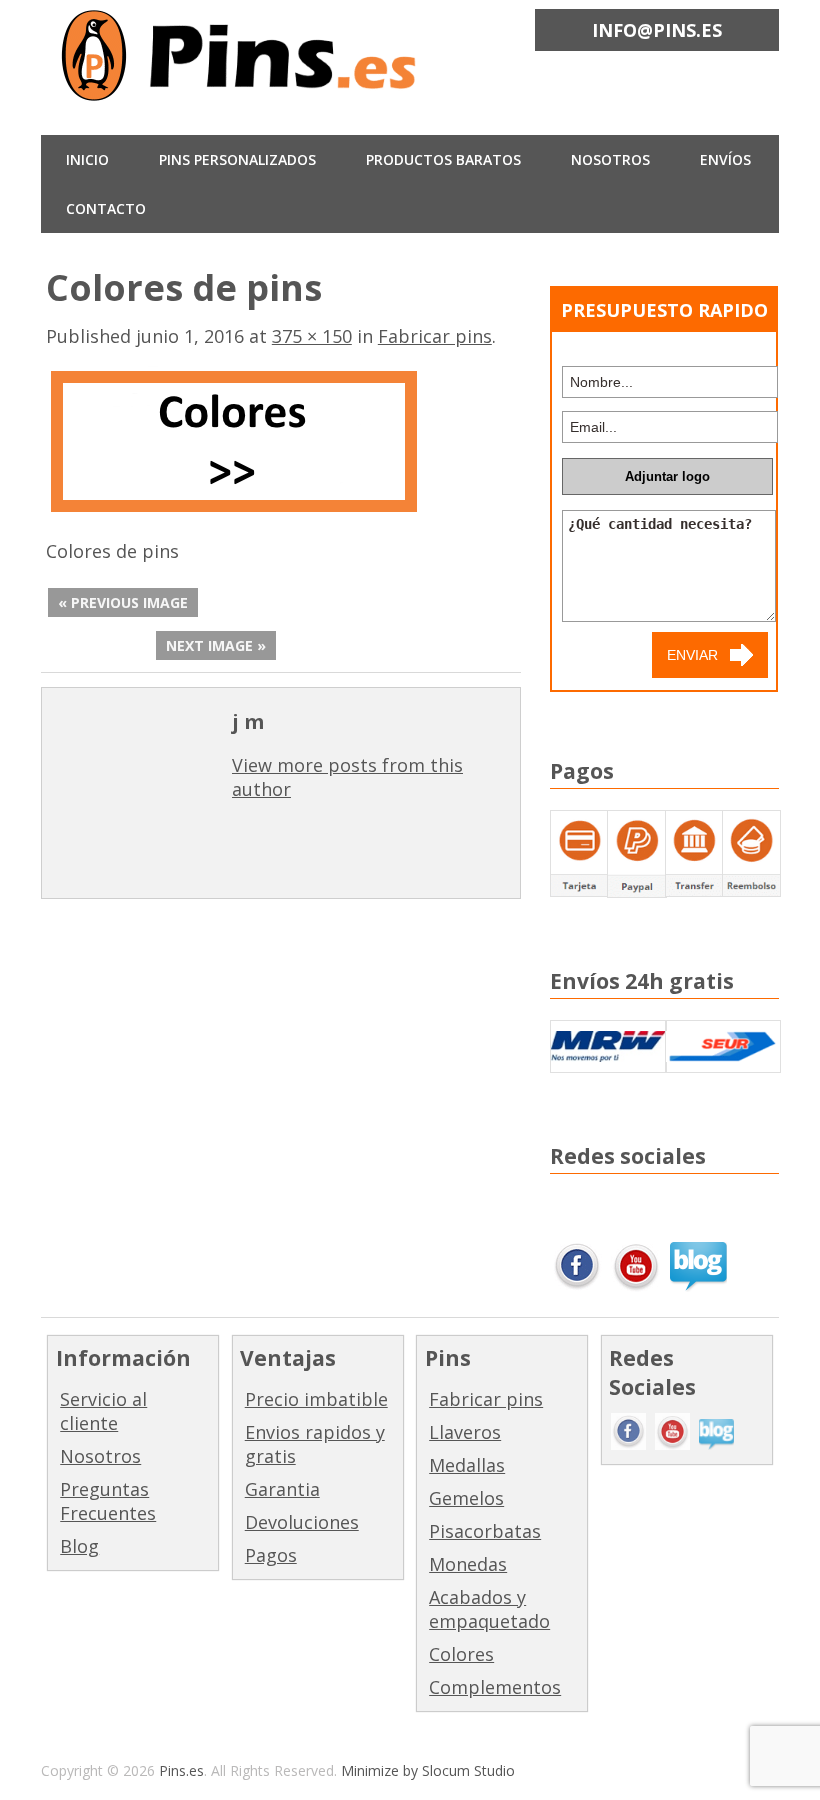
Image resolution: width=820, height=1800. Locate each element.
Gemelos (466, 1498)
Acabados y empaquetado (489, 1609)
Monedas (468, 1564)
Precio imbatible (316, 1399)
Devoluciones (302, 1522)
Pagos (271, 1555)
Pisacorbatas (485, 1531)
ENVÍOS (725, 159)
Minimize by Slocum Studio (428, 1770)
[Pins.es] (241, 88)
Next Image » (216, 645)
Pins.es (181, 1770)
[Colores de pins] (233, 509)
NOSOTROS (610, 159)
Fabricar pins (435, 336)
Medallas (467, 1465)
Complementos (495, 1687)
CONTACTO (106, 208)
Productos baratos (443, 159)
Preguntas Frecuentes (108, 1501)
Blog (79, 1546)
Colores (461, 1654)
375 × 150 (312, 336)
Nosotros (100, 1456)
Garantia (282, 1489)
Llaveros (465, 1432)
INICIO (87, 159)
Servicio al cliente (103, 1411)
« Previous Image (123, 602)
